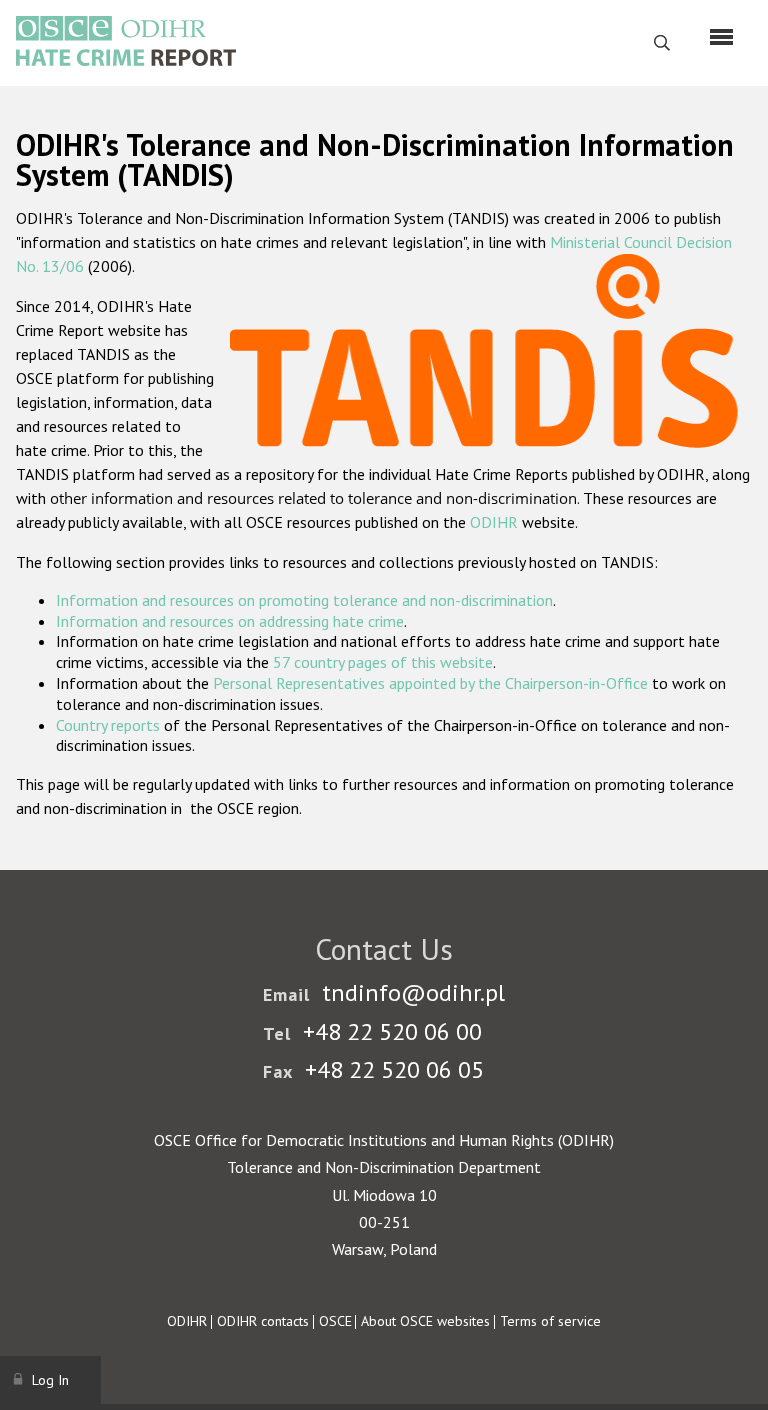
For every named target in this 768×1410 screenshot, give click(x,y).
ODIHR (494, 522)
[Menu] (721, 37)
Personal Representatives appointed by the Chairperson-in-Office (430, 683)
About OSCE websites (425, 1321)
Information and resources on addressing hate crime (230, 621)
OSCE (335, 1321)
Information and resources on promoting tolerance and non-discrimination (304, 600)
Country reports (108, 725)
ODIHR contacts (263, 1321)
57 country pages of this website (383, 662)
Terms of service (550, 1321)
